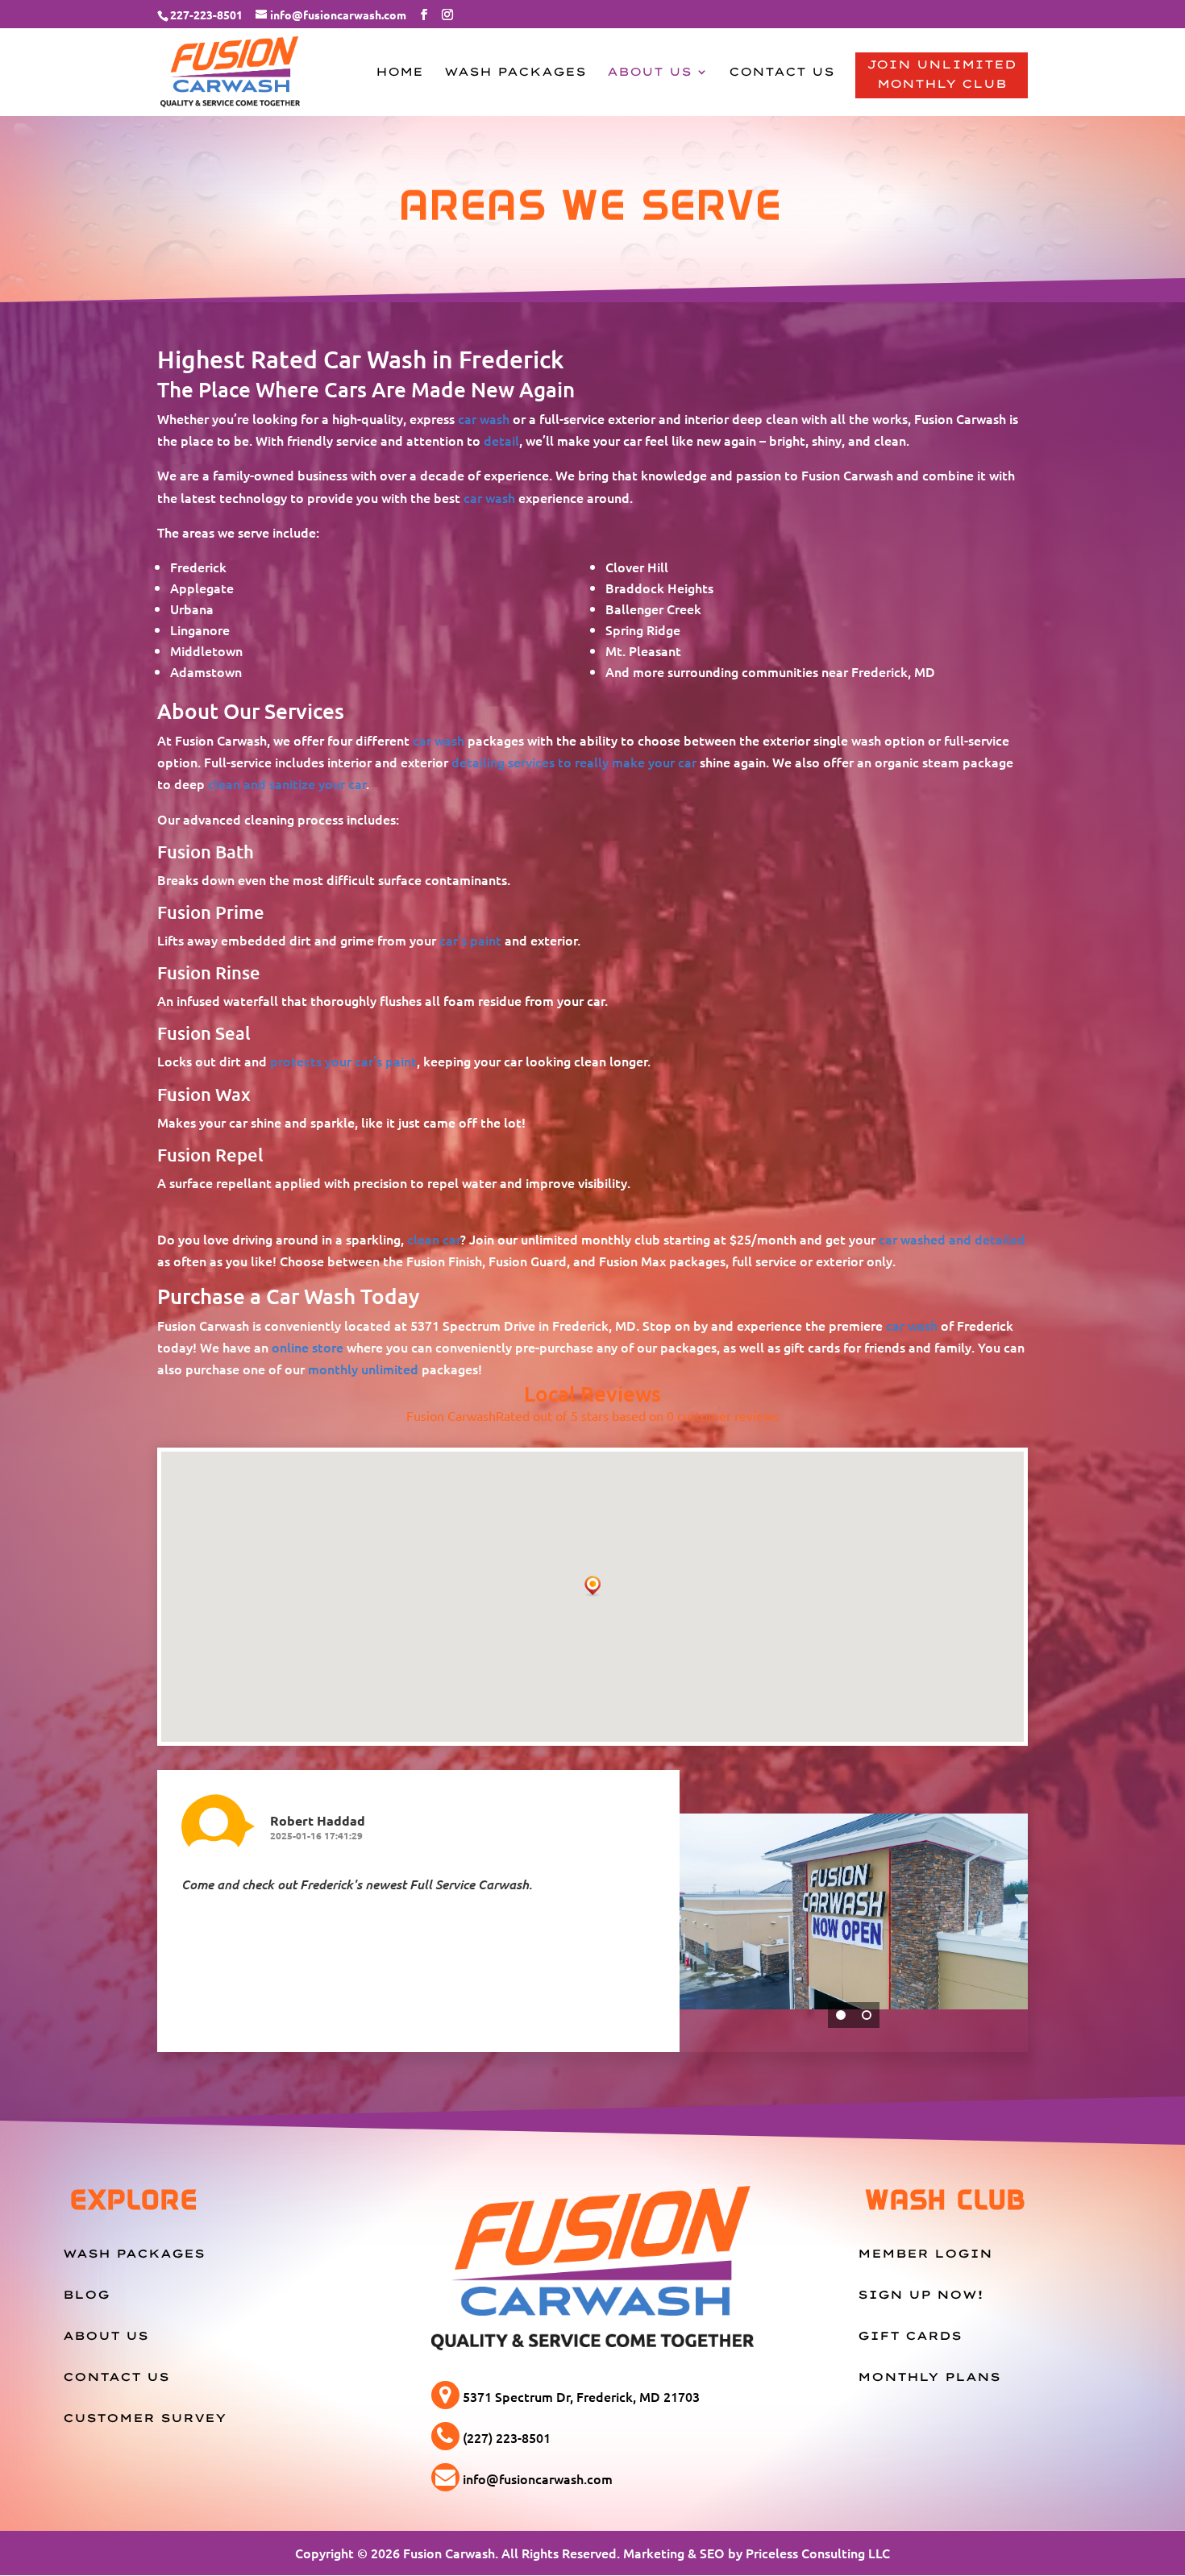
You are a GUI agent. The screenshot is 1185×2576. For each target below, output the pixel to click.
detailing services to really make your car (574, 762)
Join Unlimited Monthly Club (942, 74)
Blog (86, 2295)
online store (308, 1347)
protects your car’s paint (343, 1061)
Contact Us (782, 73)
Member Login (925, 2254)
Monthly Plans (929, 2377)
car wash (484, 418)
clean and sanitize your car (287, 783)
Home (399, 73)
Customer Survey (145, 2418)
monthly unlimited (363, 1369)
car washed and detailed (952, 1239)
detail (501, 440)
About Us (649, 73)
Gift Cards (910, 2336)
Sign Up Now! (921, 2295)
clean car (434, 1239)
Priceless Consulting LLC (818, 2553)
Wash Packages (515, 73)
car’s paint (470, 940)
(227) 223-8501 (507, 2437)
